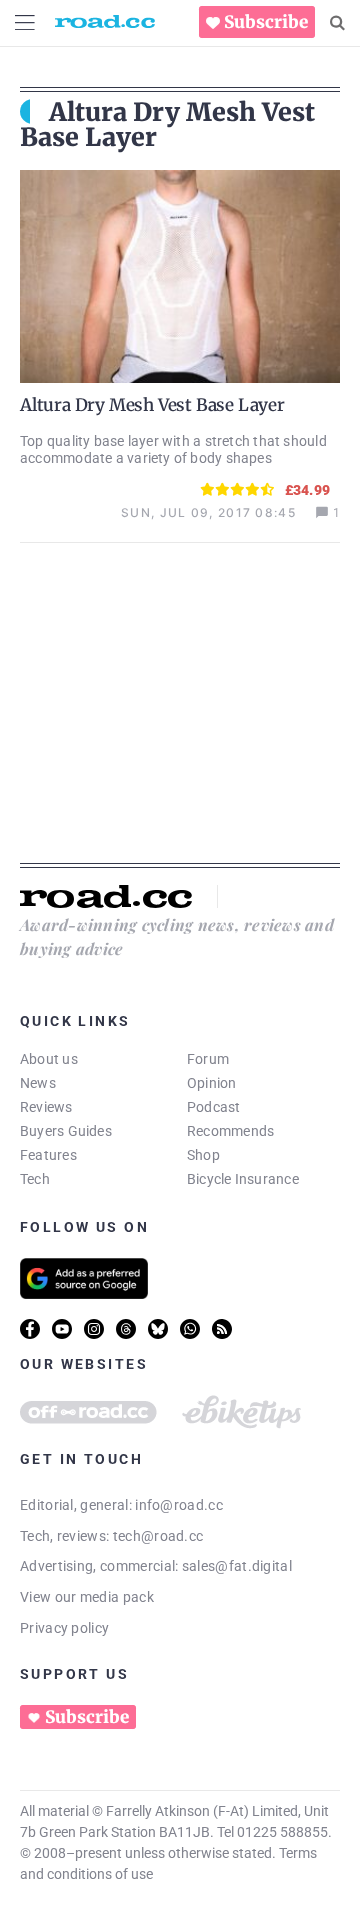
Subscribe (266, 22)
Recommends (230, 1131)
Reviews (46, 1107)
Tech (35, 1179)
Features (48, 1155)
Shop (203, 1155)
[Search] (337, 23)
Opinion (212, 1083)
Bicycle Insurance (243, 1179)
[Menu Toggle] (25, 22)
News (38, 1083)
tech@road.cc (158, 1536)
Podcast (214, 1107)
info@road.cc (179, 1505)
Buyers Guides (66, 1131)
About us (49, 1059)
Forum (208, 1059)
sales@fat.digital (237, 1566)
